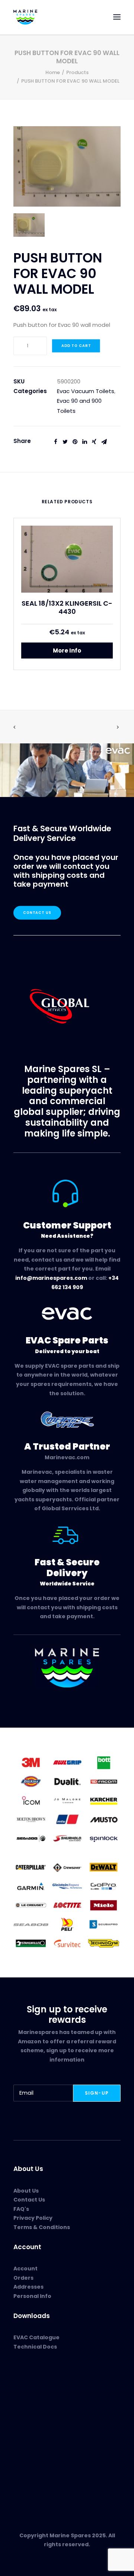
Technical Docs (35, 2347)
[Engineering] (67, 1800)
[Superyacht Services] (67, 770)
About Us (26, 2191)
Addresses (28, 2287)
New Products (32, 2388)
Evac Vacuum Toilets (86, 391)
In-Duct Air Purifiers (40, 2405)
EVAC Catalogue (36, 2337)
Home (53, 72)
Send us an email (37, 2471)
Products (77, 72)
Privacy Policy (33, 2218)
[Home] (67, 1668)
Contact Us (37, 913)
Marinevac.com (67, 1457)
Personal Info (32, 2296)
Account (25, 2269)
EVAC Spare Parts (37, 2396)
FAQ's (21, 2209)
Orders (23, 2278)
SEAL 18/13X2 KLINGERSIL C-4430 (67, 607)
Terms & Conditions (42, 2227)
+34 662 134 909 (41, 2462)
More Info (67, 651)
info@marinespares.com (51, 1278)
